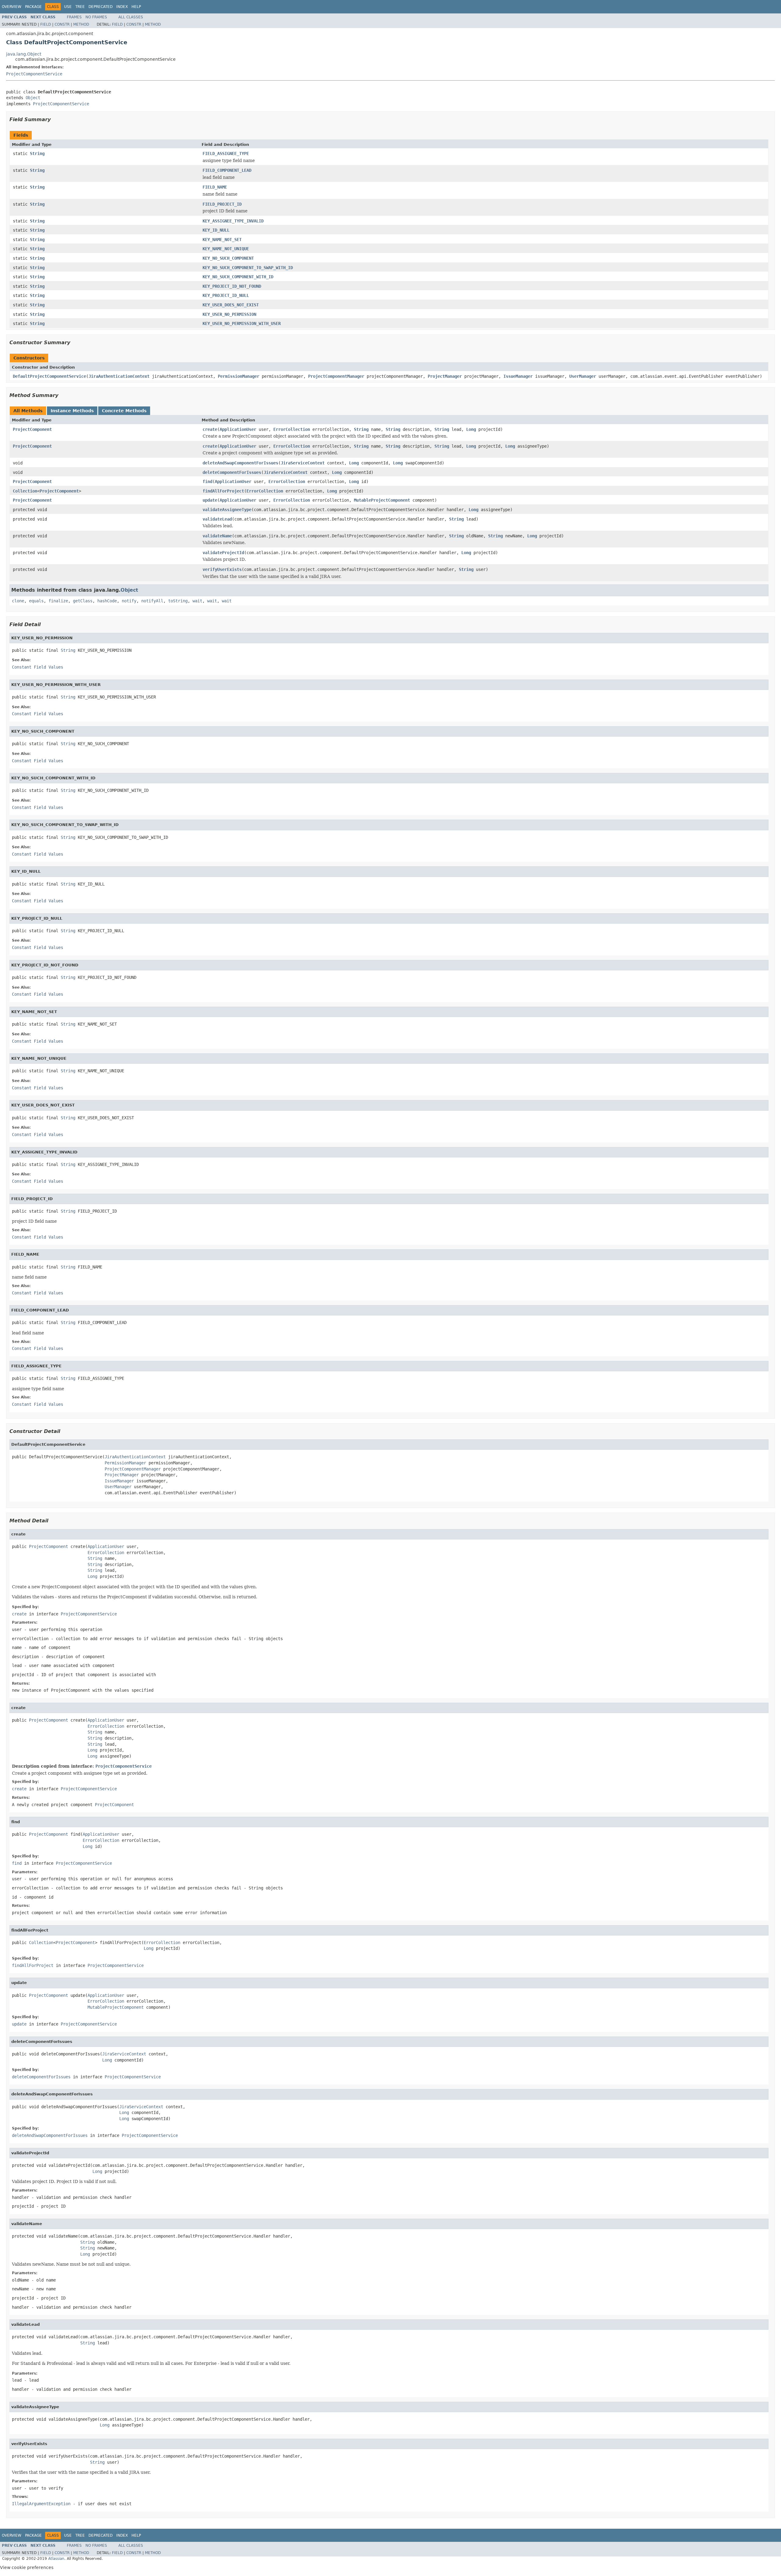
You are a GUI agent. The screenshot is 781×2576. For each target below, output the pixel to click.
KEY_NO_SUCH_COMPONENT (228, 258)
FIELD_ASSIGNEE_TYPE (226, 153)
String (37, 153)
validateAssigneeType (227, 510)
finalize (58, 601)
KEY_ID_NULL (216, 230)
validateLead (217, 519)
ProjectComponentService (34, 74)
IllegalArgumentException (41, 2504)
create (210, 429)
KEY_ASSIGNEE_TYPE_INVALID (233, 221)
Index (122, 7)
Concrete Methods (124, 411)
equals (36, 601)
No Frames (96, 17)
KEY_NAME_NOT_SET (222, 240)
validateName (217, 536)
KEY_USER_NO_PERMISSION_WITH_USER (242, 323)
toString (178, 601)
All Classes (131, 17)
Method (81, 24)
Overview (12, 7)
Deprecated (101, 7)
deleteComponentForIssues (232, 472)
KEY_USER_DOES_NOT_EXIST (231, 305)
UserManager (583, 376)
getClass (83, 601)
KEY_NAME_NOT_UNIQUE (226, 249)
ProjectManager (445, 376)
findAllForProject (223, 491)
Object (33, 98)
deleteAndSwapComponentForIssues (240, 463)
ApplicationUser (238, 429)
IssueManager (518, 376)
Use (68, 7)
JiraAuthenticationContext (119, 376)
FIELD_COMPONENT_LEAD (227, 170)
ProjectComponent (32, 429)
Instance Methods (72, 411)
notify (129, 601)
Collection (25, 491)
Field (46, 24)
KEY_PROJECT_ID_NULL (226, 295)
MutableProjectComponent (382, 500)
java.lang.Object (24, 54)
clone (18, 601)
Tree (80, 7)
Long (471, 429)
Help (136, 7)
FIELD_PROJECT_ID (222, 204)
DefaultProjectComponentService (49, 376)
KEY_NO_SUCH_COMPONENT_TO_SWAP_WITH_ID (248, 268)
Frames (74, 17)
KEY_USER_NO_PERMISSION (229, 314)
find (207, 482)
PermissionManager (239, 376)
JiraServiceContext (303, 463)
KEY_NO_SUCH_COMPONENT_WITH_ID (238, 277)
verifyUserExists (222, 569)
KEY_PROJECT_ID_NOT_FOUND (232, 286)
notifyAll (152, 601)
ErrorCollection (292, 429)
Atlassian (56, 2559)
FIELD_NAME (215, 187)
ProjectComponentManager (336, 376)
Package (33, 7)
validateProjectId (223, 553)
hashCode (107, 601)
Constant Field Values (38, 667)
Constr (62, 24)
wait (197, 601)
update (210, 500)
